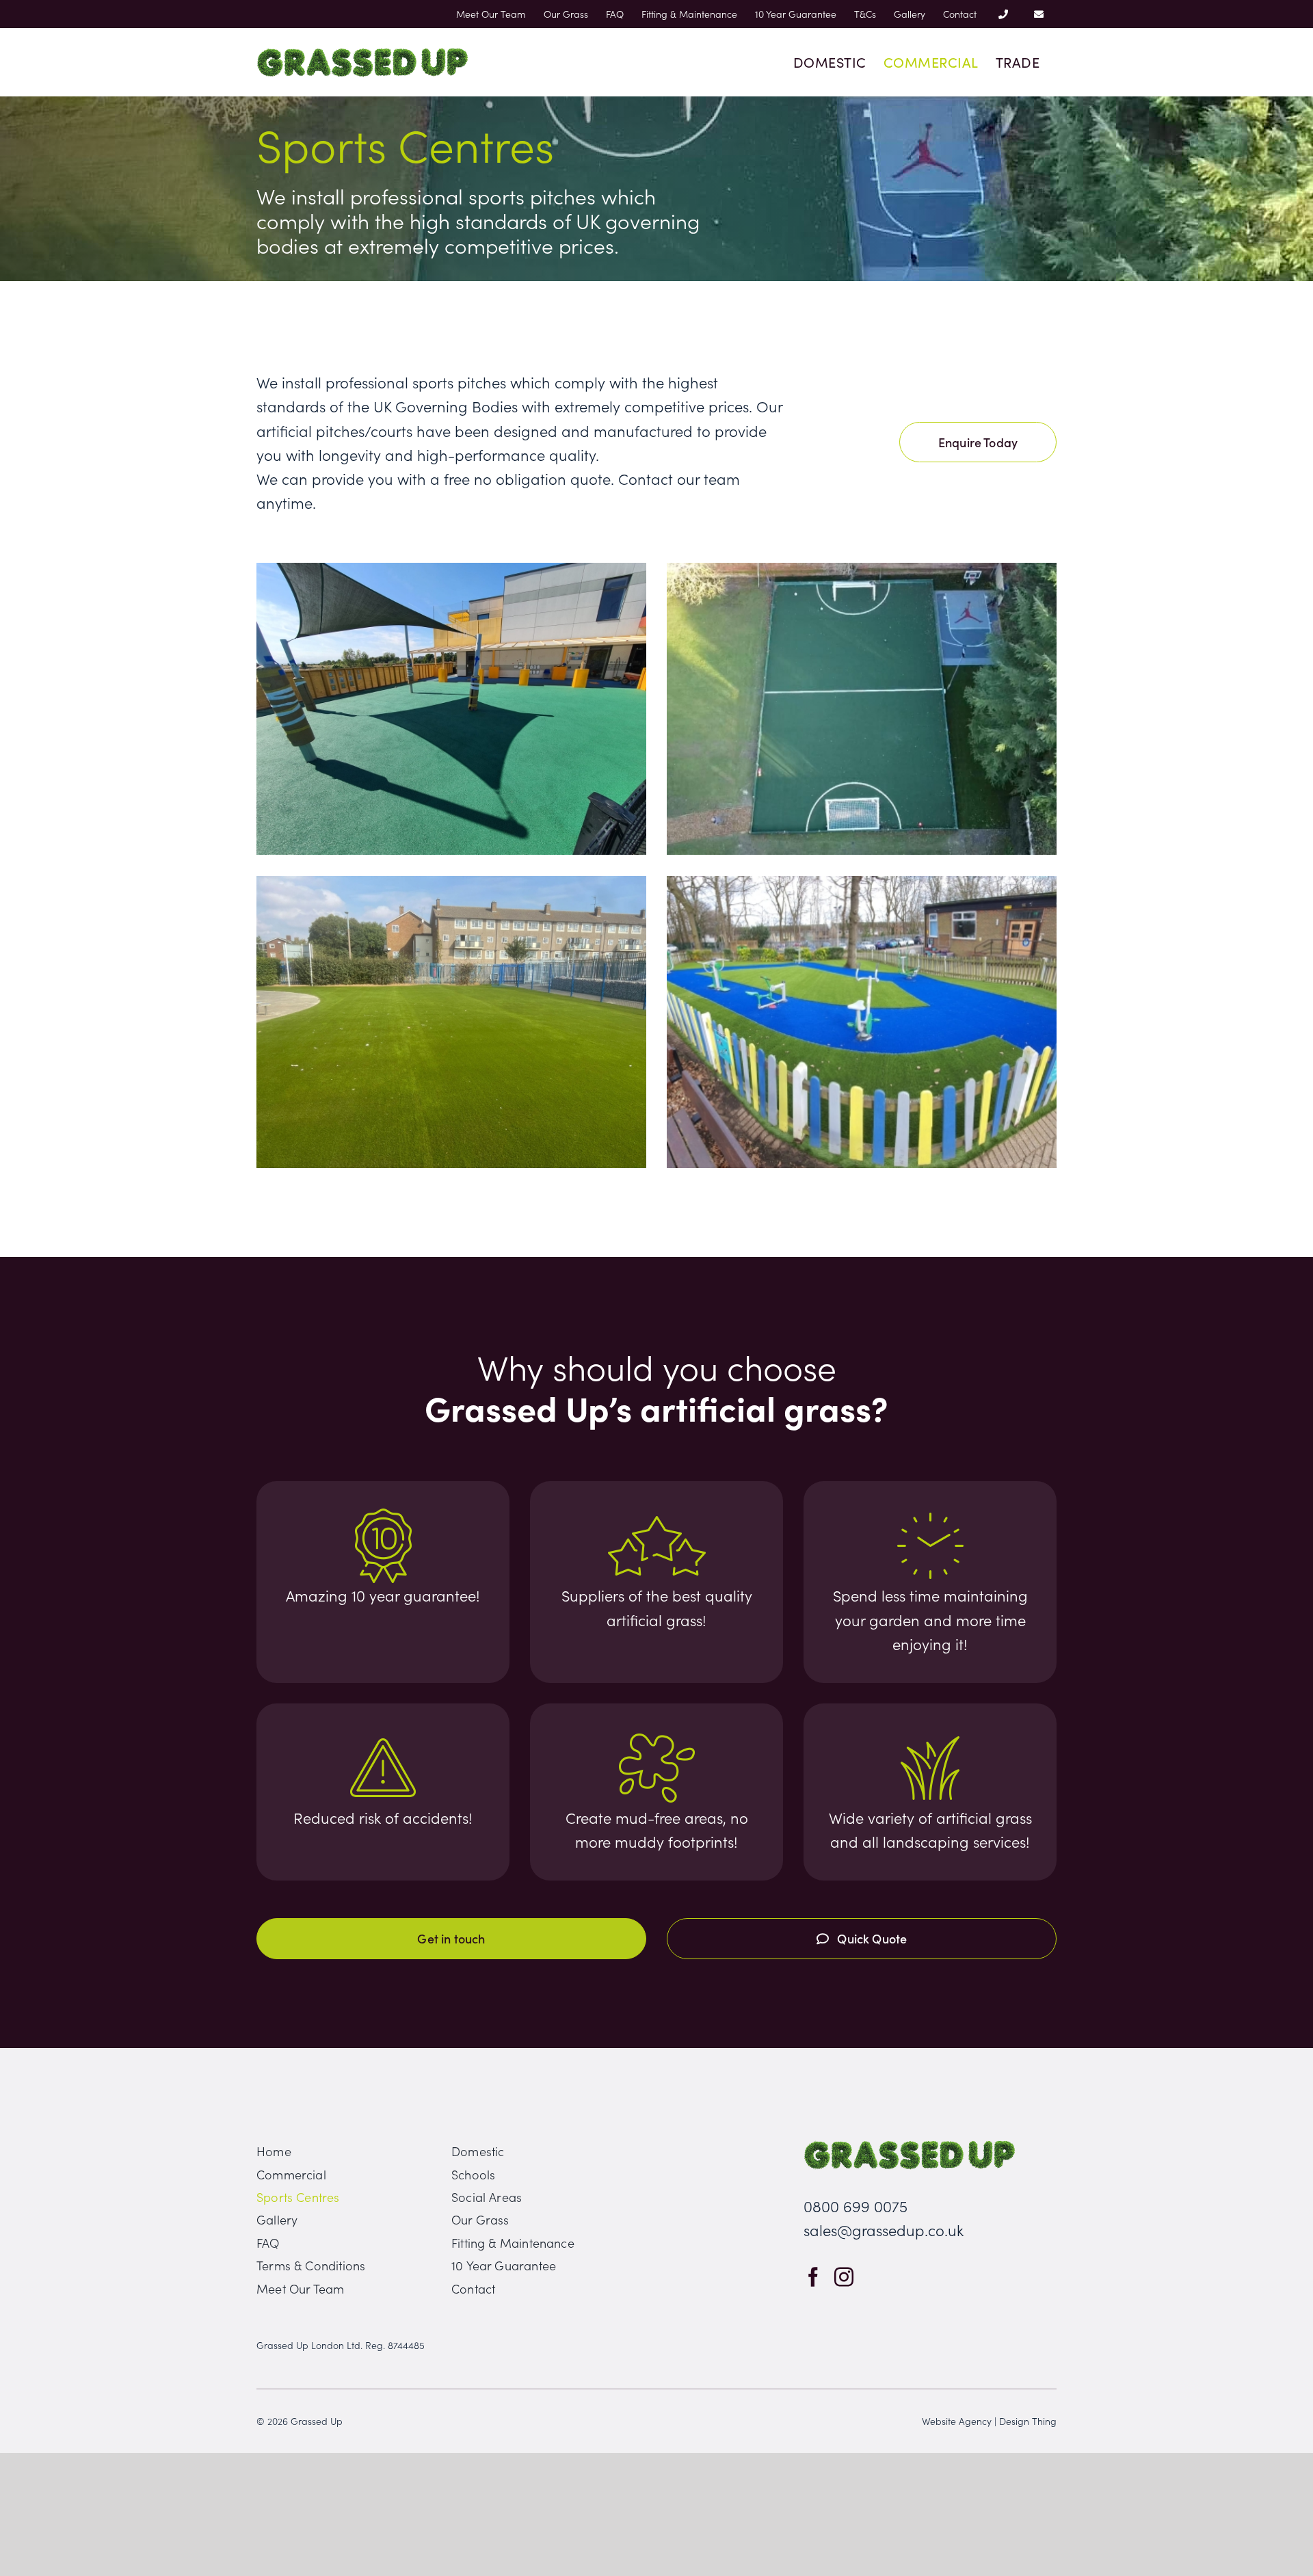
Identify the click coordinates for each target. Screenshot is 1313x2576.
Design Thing (1028, 2421)
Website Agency (957, 2421)
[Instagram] (844, 2277)
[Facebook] (813, 2277)
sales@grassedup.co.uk (884, 2230)
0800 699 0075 (856, 2206)
